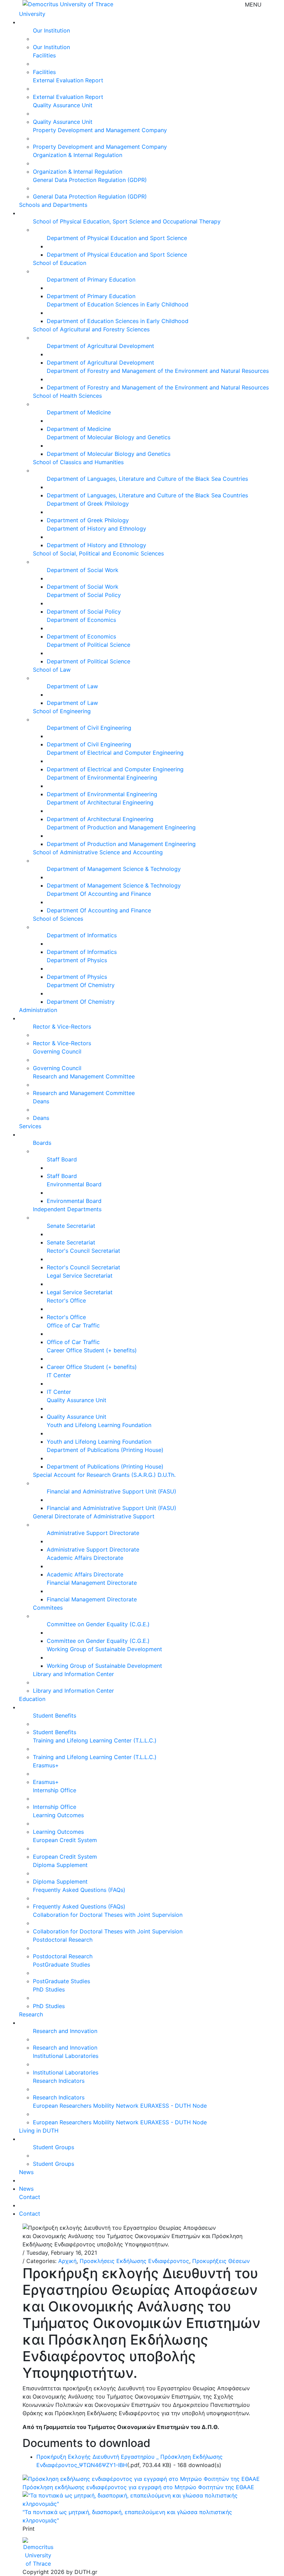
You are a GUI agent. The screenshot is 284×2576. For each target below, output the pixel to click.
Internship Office (55, 1790)
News (26, 2172)
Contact (30, 2197)
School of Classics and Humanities (78, 462)
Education (32, 1699)
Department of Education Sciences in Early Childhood (118, 304)
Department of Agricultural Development (100, 346)
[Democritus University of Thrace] (68, 3)
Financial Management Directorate (92, 1583)
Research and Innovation (65, 2031)
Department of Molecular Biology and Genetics (109, 437)
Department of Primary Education (91, 279)
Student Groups (54, 2147)
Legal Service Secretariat (80, 1276)
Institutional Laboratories (66, 2056)
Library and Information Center (73, 1674)
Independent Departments (67, 1209)
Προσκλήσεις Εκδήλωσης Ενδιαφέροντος (134, 2261)
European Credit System (65, 1840)
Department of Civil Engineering (89, 728)
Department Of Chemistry (81, 985)
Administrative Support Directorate (93, 1533)
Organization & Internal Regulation (78, 155)
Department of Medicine (79, 412)
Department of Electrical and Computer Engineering (115, 753)
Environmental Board (74, 1184)
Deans (41, 1101)
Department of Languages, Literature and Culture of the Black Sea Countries (147, 479)
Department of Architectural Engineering (100, 802)
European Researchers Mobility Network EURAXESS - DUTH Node (120, 2106)
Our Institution (51, 30)
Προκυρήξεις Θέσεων (221, 2261)
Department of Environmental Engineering (102, 778)
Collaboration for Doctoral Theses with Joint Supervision (108, 1915)
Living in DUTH (39, 2131)
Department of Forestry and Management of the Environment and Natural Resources (158, 371)
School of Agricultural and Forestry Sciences (91, 329)
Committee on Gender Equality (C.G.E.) (98, 1624)
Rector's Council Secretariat (83, 1251)
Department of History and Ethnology (96, 528)
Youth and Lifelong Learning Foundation (99, 1425)
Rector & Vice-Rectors (62, 1027)
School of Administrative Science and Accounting (98, 852)
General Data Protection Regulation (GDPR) (90, 180)
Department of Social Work (83, 570)
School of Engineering (62, 711)
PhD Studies (49, 1989)
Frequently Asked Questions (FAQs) (79, 1890)
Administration (38, 1010)
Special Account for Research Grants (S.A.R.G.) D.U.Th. (104, 1475)
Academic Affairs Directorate (85, 1558)
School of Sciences (58, 919)
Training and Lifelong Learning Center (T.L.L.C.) (95, 1740)
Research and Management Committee (84, 1076)
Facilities (44, 55)
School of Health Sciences (67, 396)
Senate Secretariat (71, 1226)
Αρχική (67, 2261)
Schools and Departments (53, 205)
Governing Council (57, 1051)
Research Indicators (59, 2081)
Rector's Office (66, 1300)
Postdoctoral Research (63, 1940)
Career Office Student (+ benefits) (92, 1350)
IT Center (59, 1375)
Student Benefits (55, 1715)
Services (30, 1126)
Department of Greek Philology (88, 504)
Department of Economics (81, 620)
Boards (42, 1143)
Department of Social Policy (84, 595)
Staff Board (62, 1159)
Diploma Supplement (60, 1865)
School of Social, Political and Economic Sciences (98, 553)
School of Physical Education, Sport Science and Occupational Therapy (127, 221)
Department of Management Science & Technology (114, 869)
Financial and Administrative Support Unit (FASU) (112, 1491)
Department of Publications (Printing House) (105, 1450)
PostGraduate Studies (61, 1965)
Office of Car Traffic (73, 1325)
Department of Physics (77, 960)
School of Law (52, 670)
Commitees (48, 1608)
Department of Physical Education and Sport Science (117, 238)
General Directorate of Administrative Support (94, 1516)
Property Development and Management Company (100, 130)
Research (31, 2014)
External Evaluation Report (68, 80)
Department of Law (72, 686)
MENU (253, 4)
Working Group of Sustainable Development (104, 1649)
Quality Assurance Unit (63, 105)
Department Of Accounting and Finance (99, 894)
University (32, 14)
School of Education (60, 263)
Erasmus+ (46, 1765)
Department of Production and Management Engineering (121, 827)
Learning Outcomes (58, 1815)
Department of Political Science (88, 645)
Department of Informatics (82, 935)
